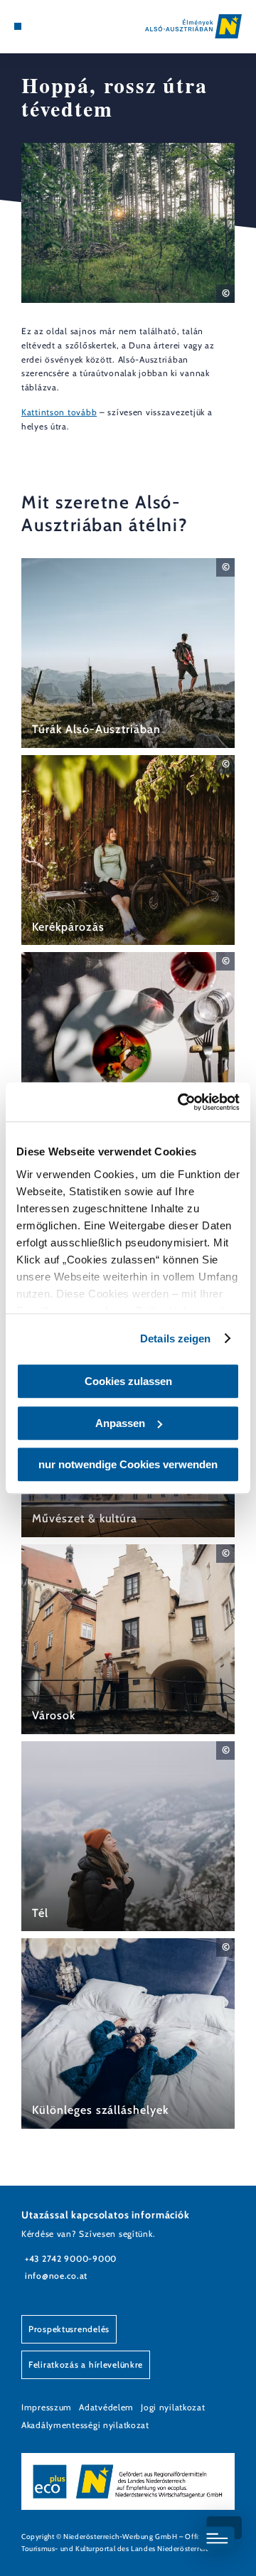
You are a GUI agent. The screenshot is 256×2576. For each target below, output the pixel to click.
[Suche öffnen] (60, 26)
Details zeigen (175, 1338)
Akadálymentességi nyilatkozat (85, 2425)
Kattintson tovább (59, 412)
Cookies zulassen (128, 1381)
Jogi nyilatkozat (173, 2407)
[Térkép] (39, 26)
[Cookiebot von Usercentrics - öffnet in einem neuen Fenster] (181, 1102)
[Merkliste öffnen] (50, 26)
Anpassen (120, 1423)
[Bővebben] (128, 653)
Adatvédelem (106, 2407)
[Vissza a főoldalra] (193, 26)
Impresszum (47, 2407)
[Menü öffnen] (18, 26)
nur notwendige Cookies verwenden (128, 1464)
